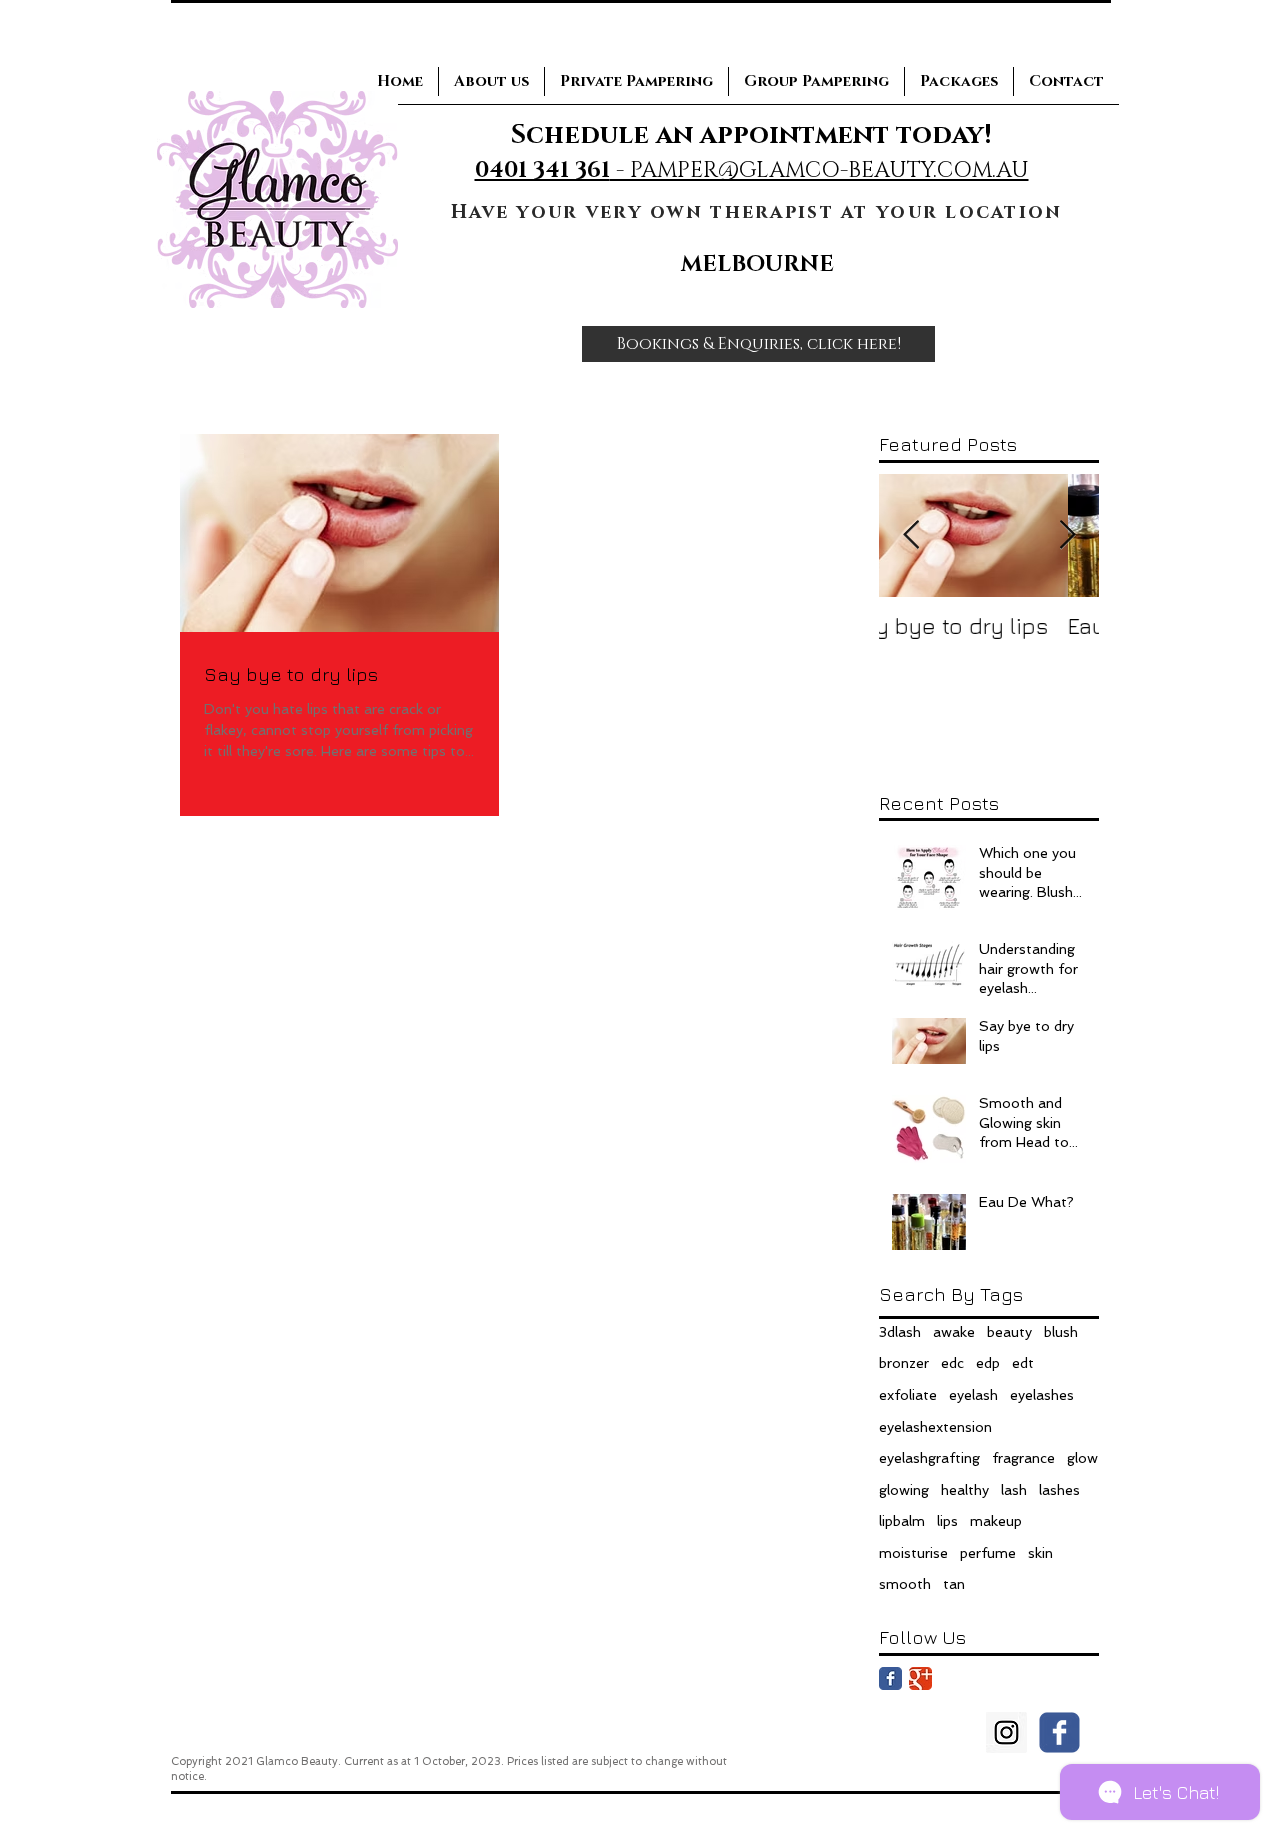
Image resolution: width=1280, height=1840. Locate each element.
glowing (904, 1490)
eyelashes (1042, 1395)
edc (952, 1363)
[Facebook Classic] (890, 1678)
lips (947, 1521)
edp (988, 1363)
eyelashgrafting (929, 1458)
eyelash (973, 1395)
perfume (988, 1553)
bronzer (904, 1363)
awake (954, 1332)
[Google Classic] (920, 1678)
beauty (1009, 1332)
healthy (965, 1490)
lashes (1059, 1490)
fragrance (1023, 1458)
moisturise (913, 1553)
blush (1061, 1332)
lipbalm (902, 1521)
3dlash (900, 1332)
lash (1014, 1490)
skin (1040, 1553)
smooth (905, 1584)
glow (1082, 1458)
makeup (996, 1521)
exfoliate (908, 1395)
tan (954, 1584)
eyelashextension (935, 1427)
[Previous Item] (911, 535)
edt (1023, 1363)
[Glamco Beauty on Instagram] (1006, 1732)
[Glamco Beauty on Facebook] (1059, 1732)
